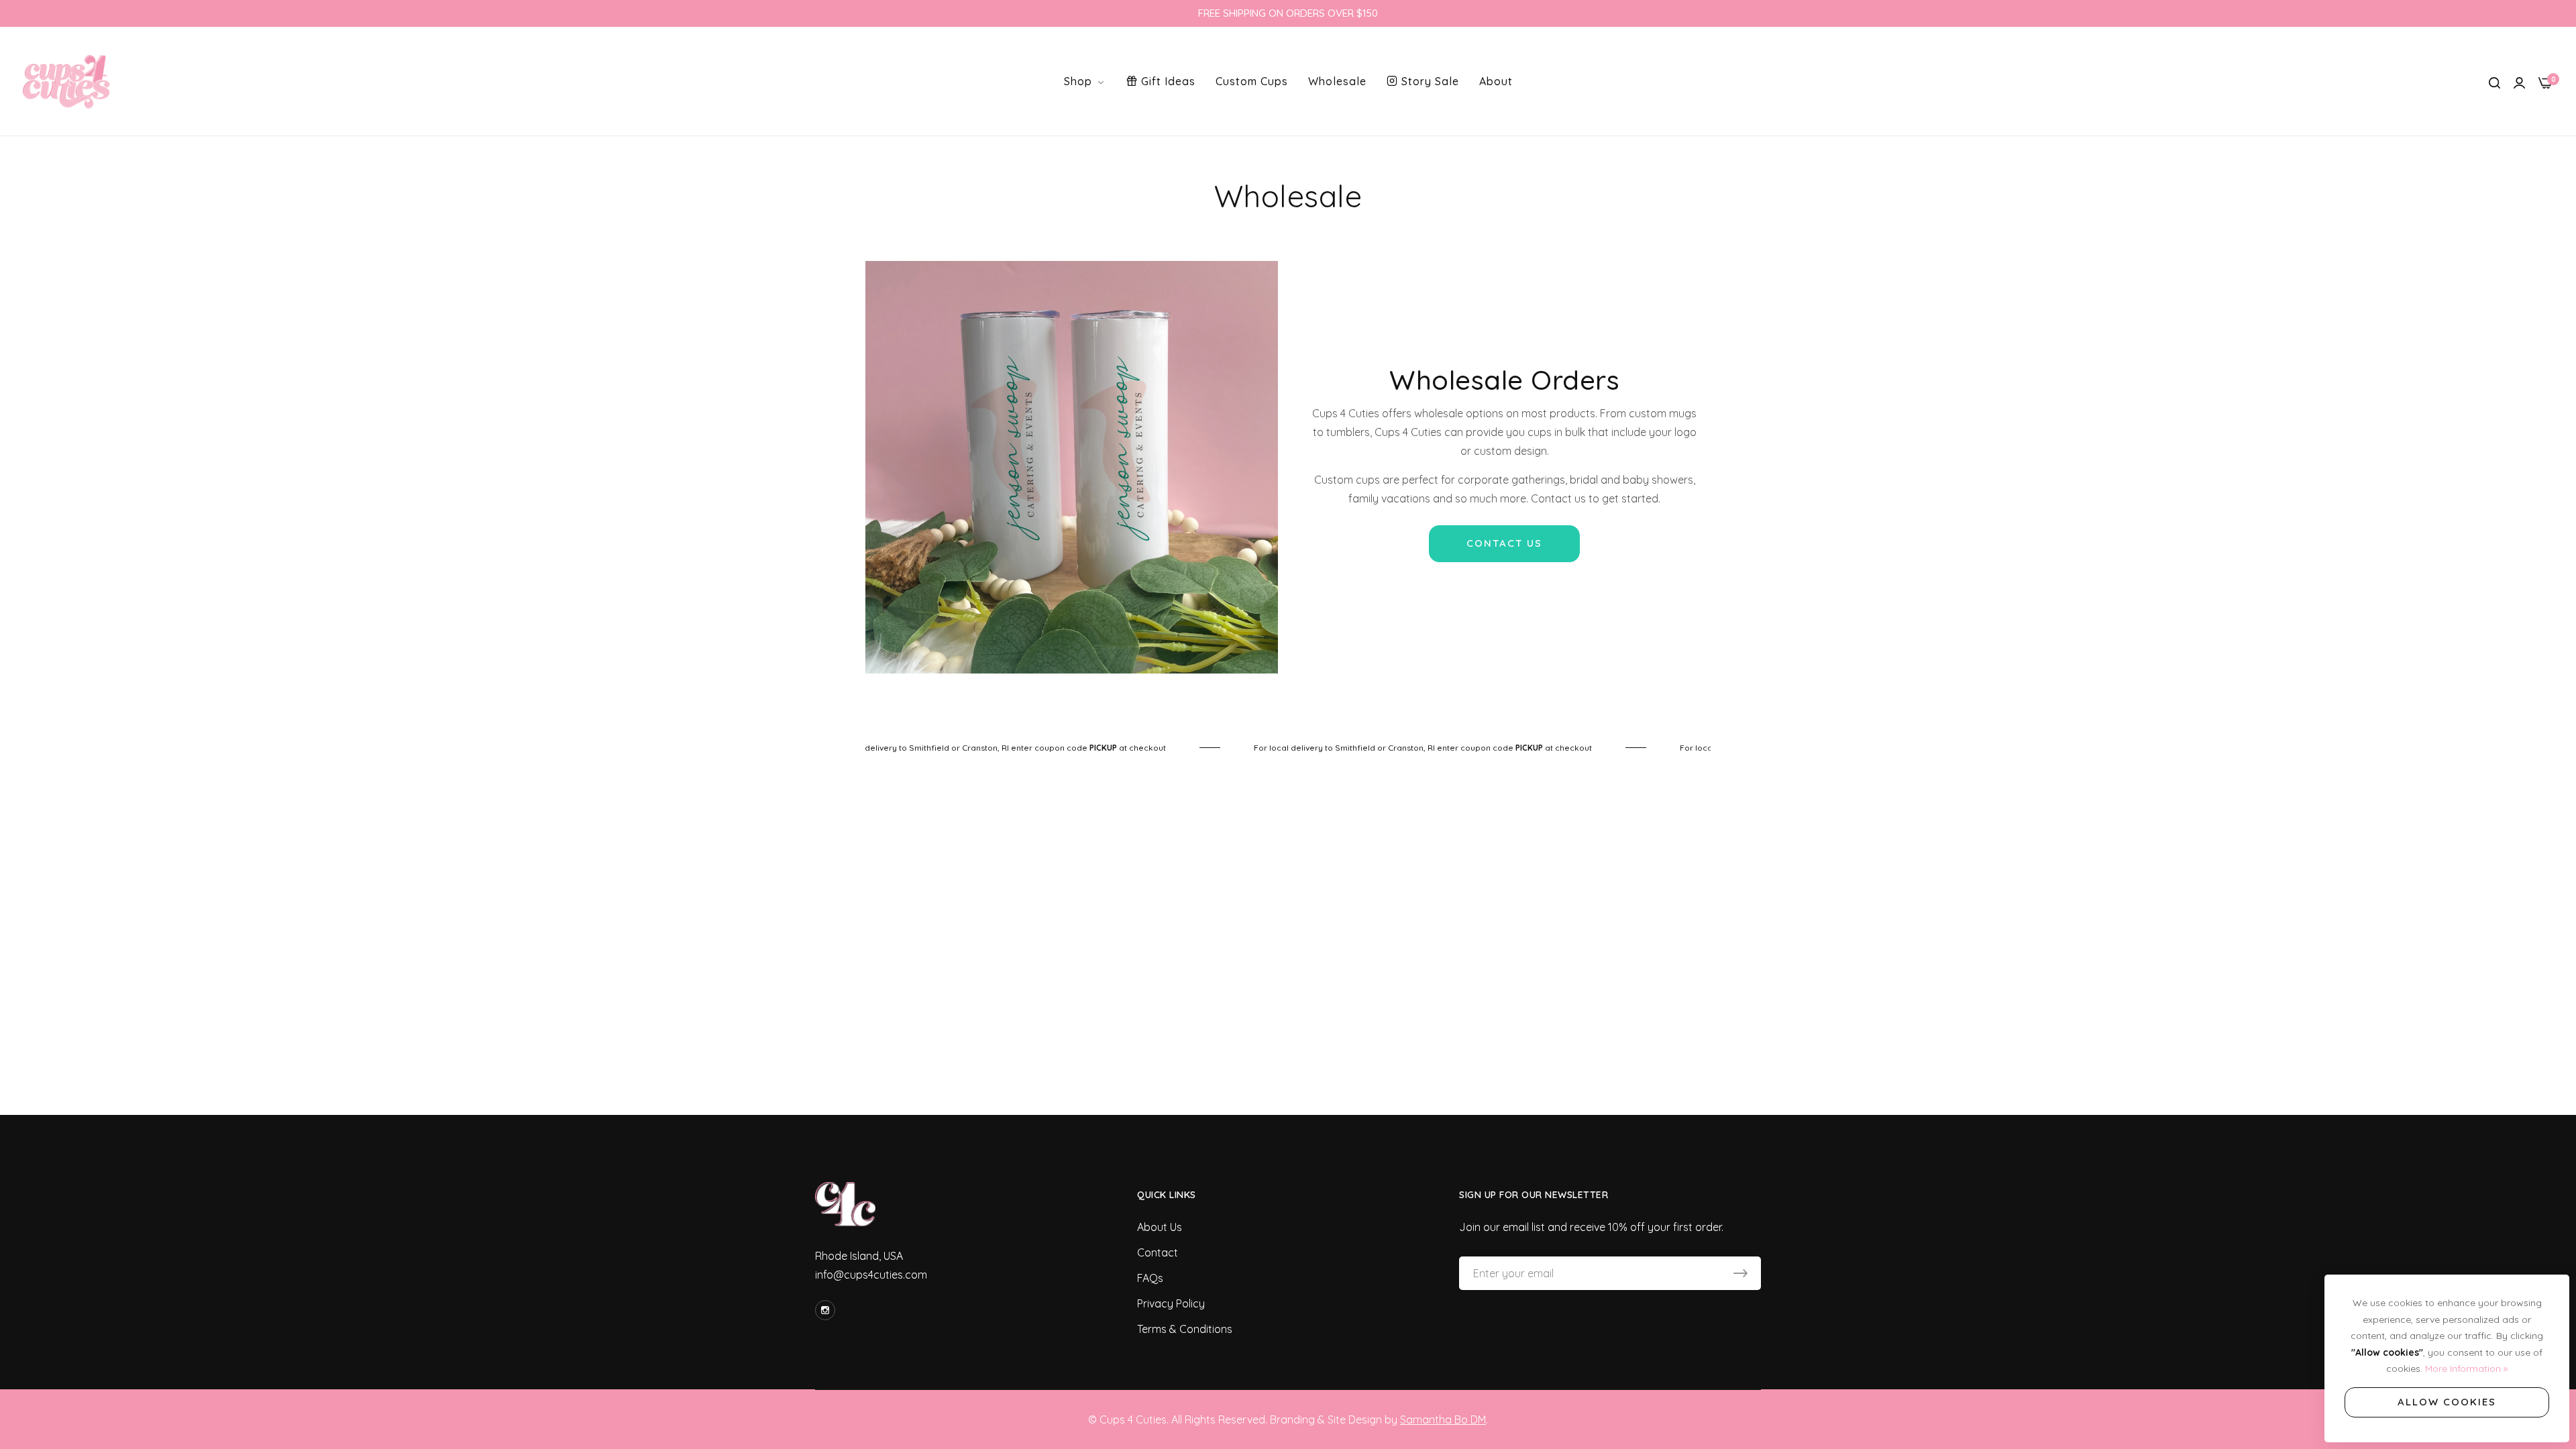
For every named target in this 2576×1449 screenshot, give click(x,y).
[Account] (2519, 81)
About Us (1160, 1227)
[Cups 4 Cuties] (67, 81)
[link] (992, 748)
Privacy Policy (1171, 1303)
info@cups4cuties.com (871, 1275)
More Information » (2466, 1368)
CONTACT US (1504, 543)
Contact (1158, 1252)
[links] (827, 1310)
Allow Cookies (2447, 1402)
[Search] (2494, 81)
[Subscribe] (1740, 1273)
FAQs (1150, 1278)
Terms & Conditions (1185, 1329)
